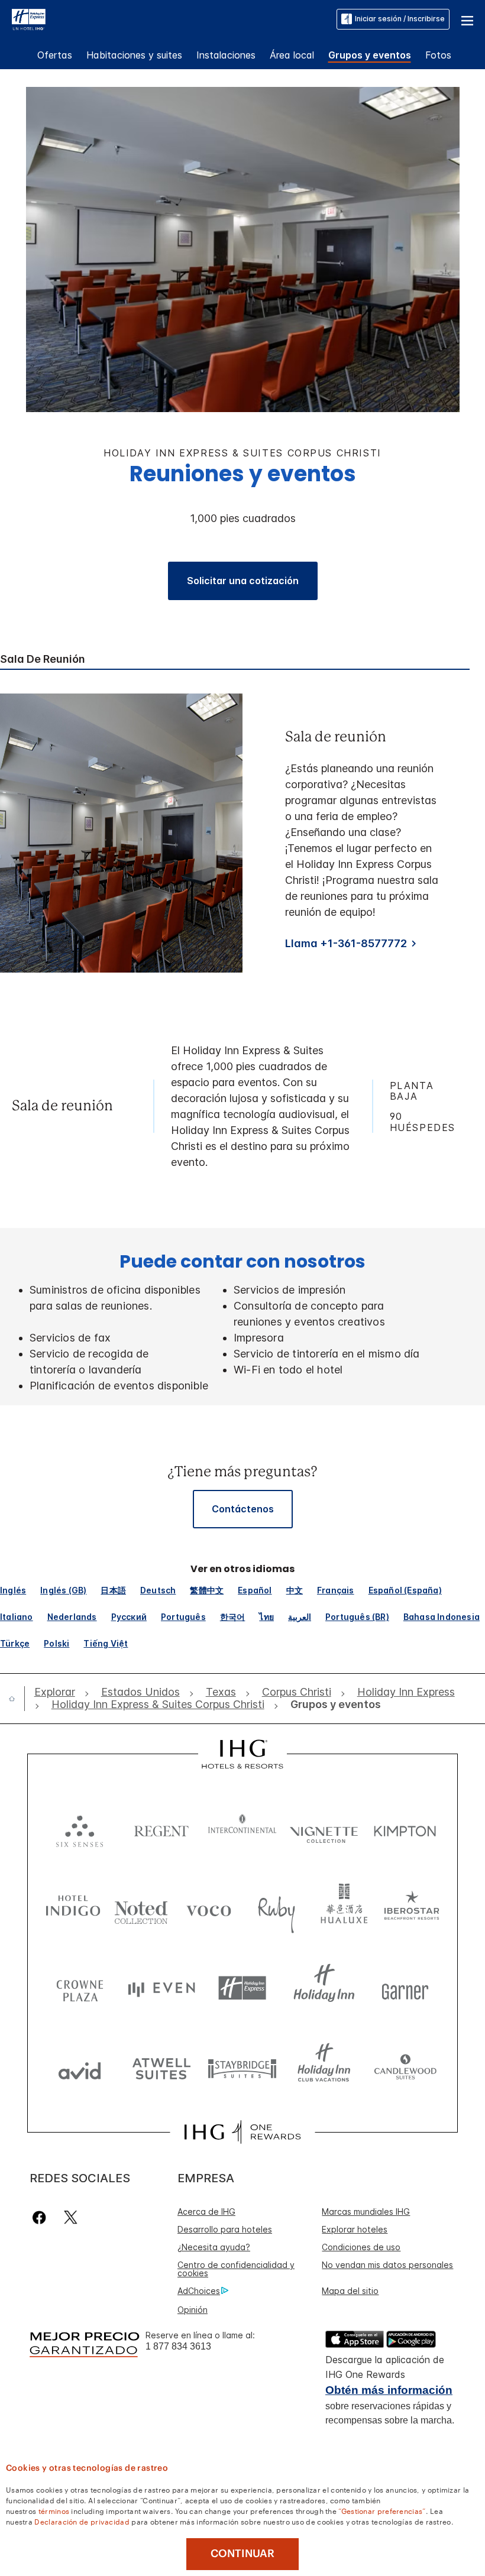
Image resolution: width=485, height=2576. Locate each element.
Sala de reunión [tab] (43, 659)
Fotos (438, 55)
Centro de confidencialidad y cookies (236, 2269)
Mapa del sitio (350, 2291)
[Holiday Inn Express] (29, 18)
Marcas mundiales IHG (366, 2212)
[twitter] (71, 2217)
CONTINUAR (242, 2554)
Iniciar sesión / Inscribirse (400, 19)
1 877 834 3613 (178, 2346)
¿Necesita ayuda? (214, 2247)
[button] (467, 19)
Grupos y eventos (370, 55)
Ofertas (55, 55)
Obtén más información (389, 2390)
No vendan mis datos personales (387, 2265)
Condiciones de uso (361, 2247)
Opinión (193, 2310)
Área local (292, 55)
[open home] (17, 1699)
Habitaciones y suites (134, 55)
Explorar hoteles (355, 2229)
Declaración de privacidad (82, 2521)
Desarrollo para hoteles (225, 2229)
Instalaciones (226, 55)
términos (54, 2510)
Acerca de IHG (206, 2212)
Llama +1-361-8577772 (346, 943)
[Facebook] (42, 2217)
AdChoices (199, 2291)
